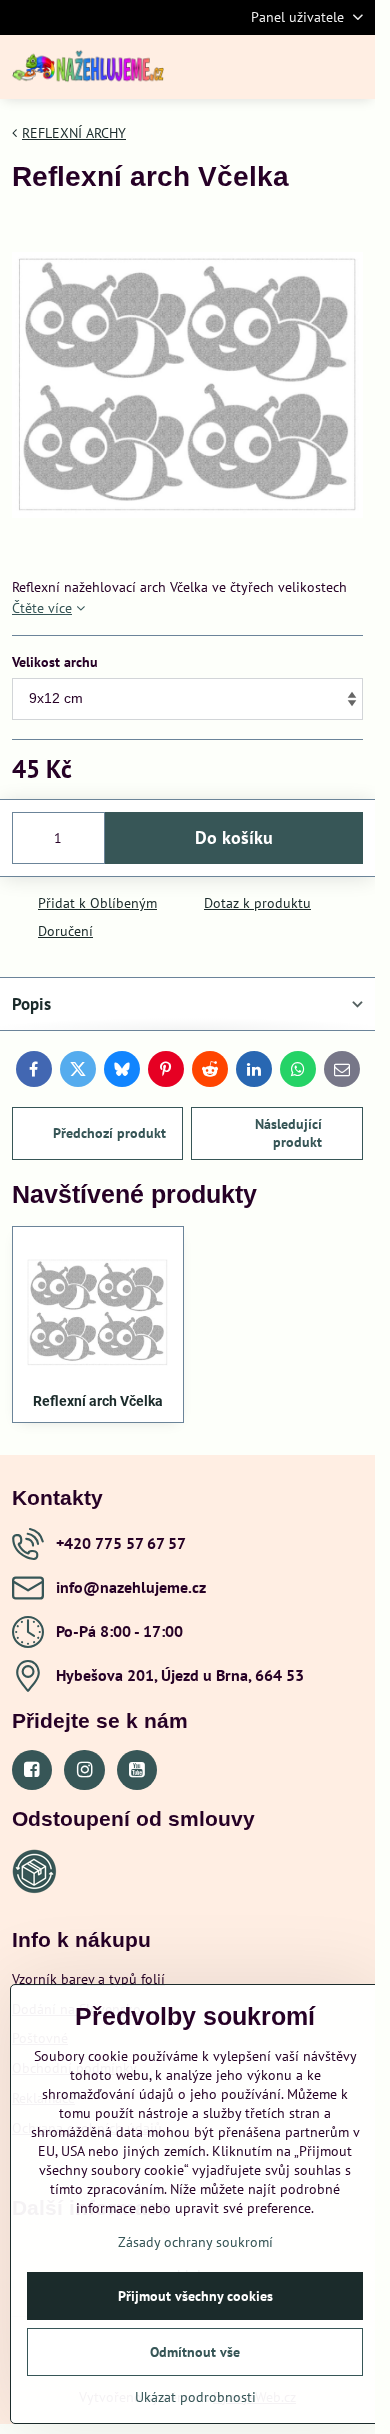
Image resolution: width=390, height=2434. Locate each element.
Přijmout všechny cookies (195, 2296)
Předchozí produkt (109, 1133)
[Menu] (351, 67)
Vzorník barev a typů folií (88, 1979)
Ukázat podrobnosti (195, 2397)
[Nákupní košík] (303, 67)
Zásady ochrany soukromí (195, 2242)
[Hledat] (255, 67)
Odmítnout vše (195, 2352)
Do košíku (234, 837)
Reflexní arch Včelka (98, 1401)
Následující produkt (288, 1133)
